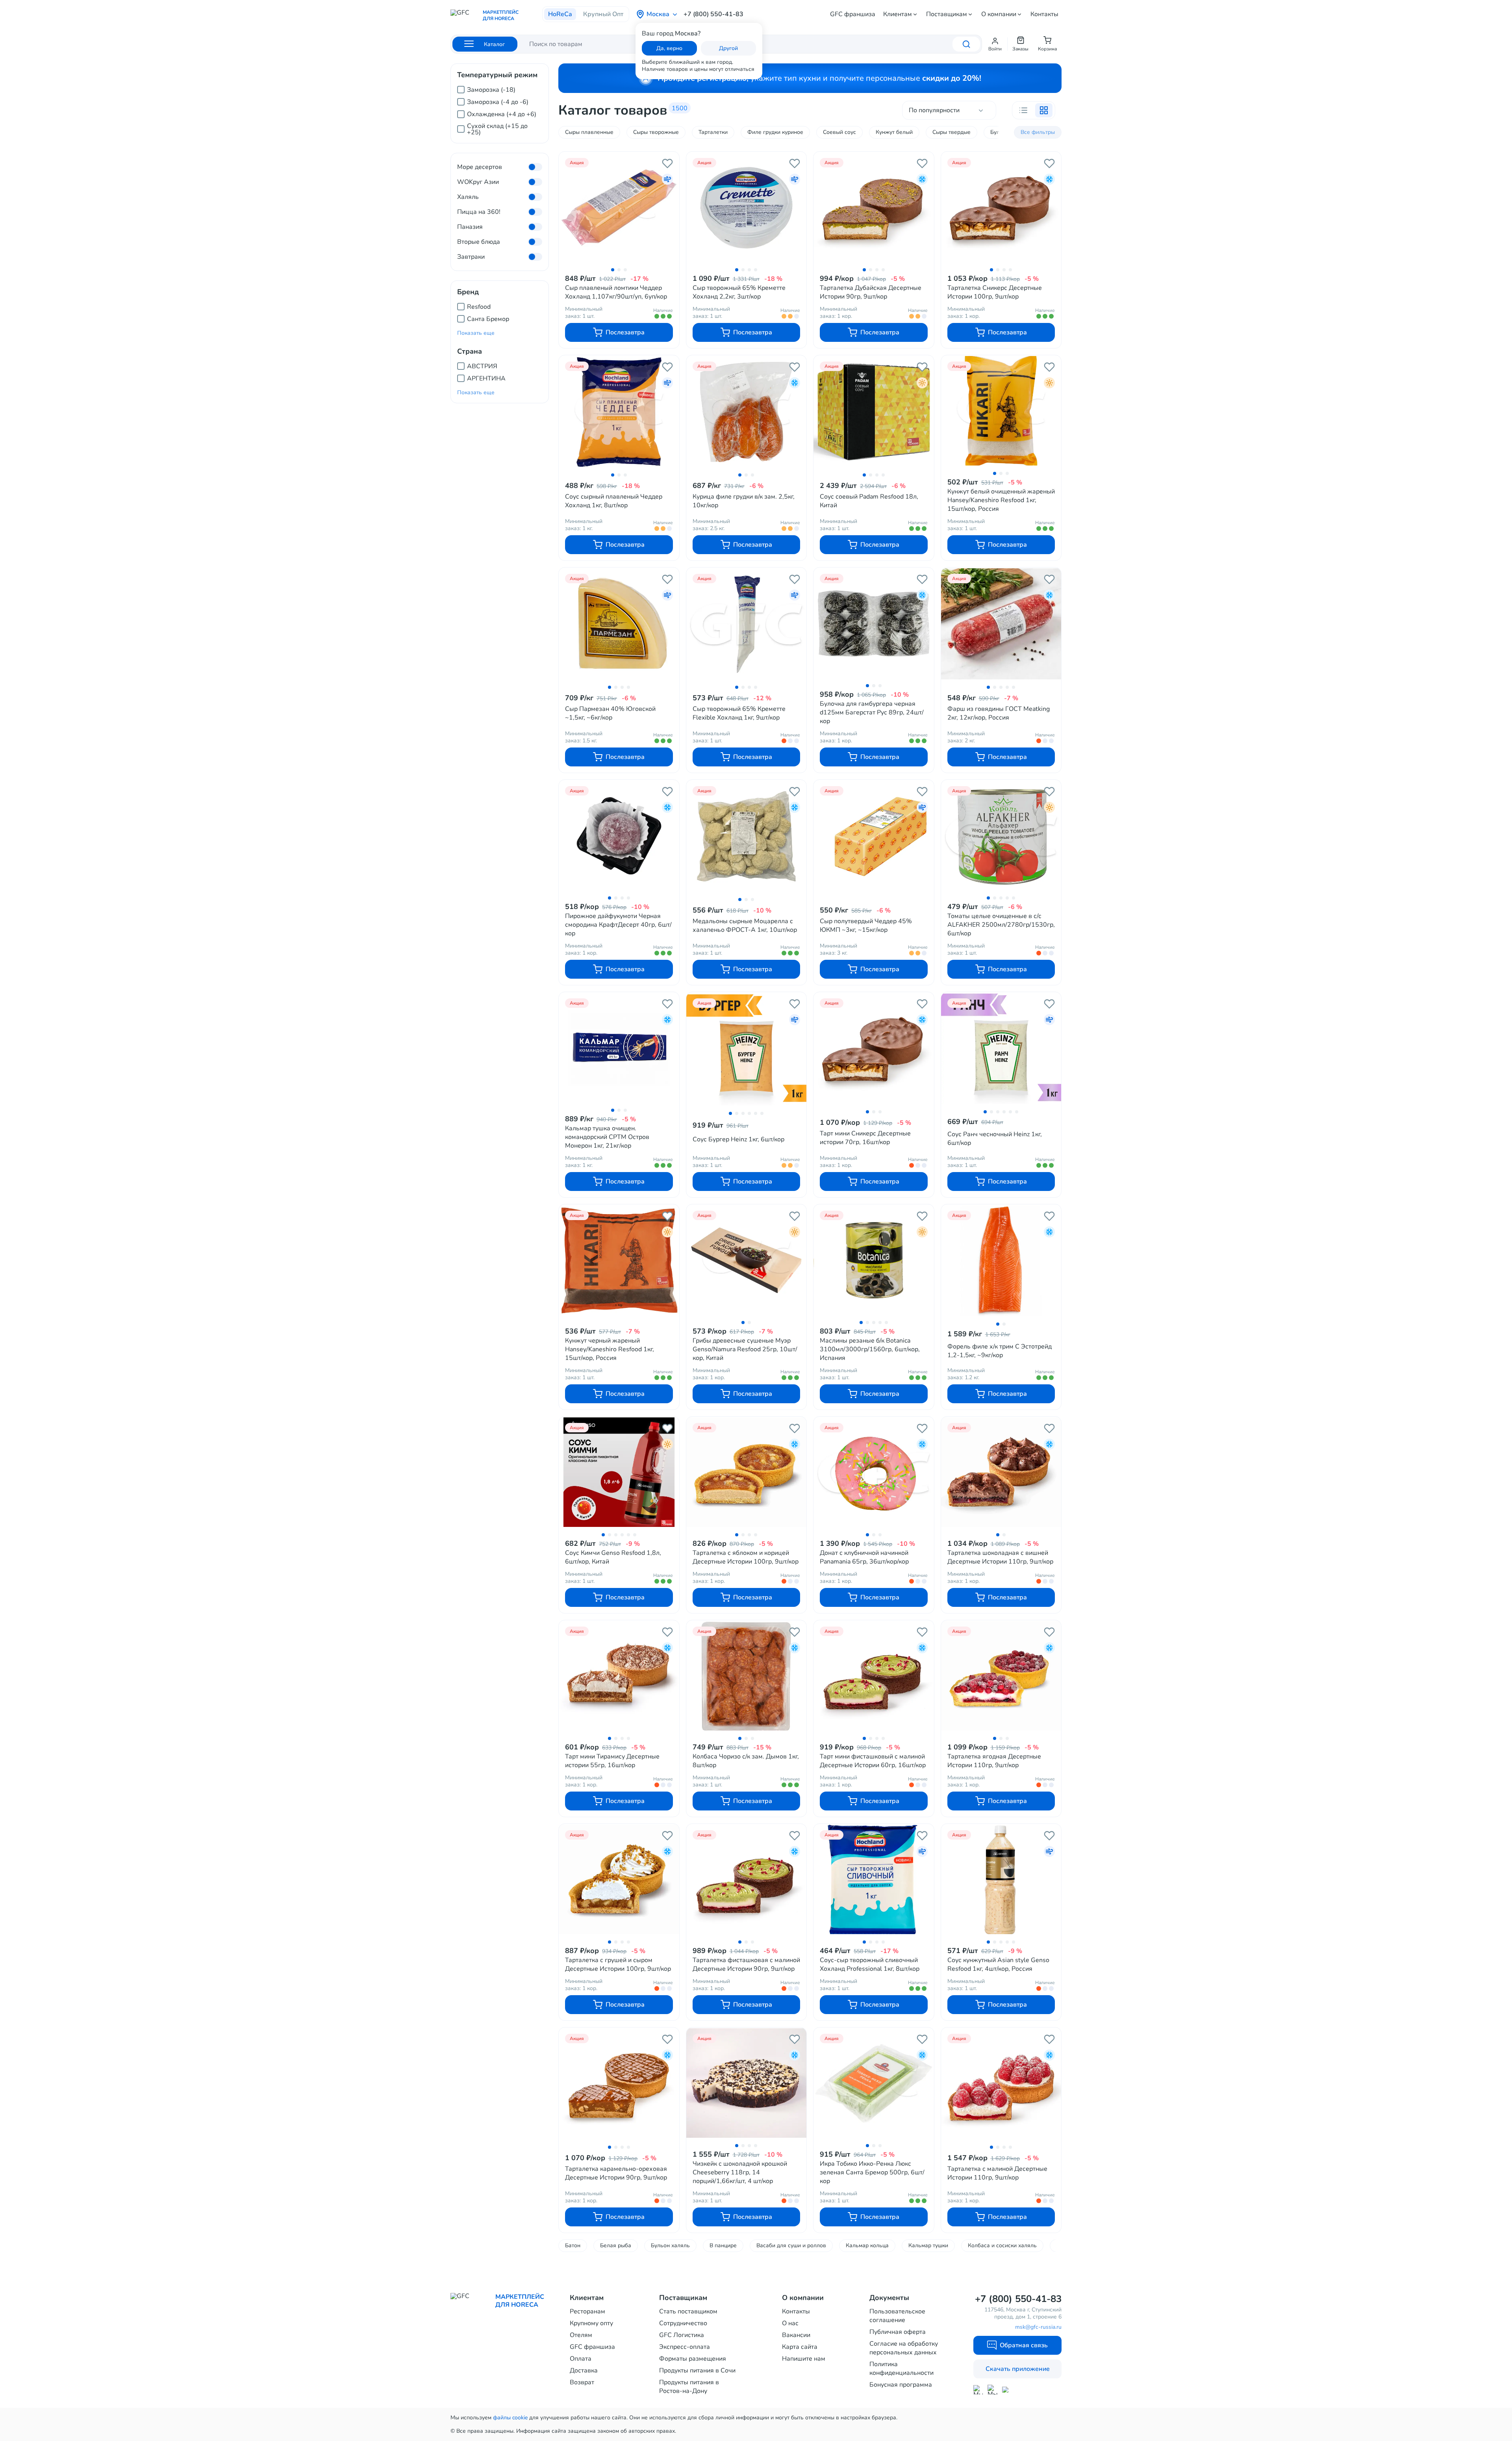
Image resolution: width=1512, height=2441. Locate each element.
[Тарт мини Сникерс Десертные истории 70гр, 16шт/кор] (874, 1049)
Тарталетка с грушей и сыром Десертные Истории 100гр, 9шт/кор (618, 1964)
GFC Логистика (682, 2335)
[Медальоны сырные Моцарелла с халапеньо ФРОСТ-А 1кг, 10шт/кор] (747, 837)
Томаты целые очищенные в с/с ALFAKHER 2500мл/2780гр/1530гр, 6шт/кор (1001, 925)
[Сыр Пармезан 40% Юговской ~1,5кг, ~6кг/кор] (619, 624)
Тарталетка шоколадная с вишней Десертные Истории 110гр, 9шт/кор (1000, 1557)
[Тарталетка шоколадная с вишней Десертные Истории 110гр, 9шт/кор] (1001, 1473)
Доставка (584, 2371)
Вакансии (796, 2335)
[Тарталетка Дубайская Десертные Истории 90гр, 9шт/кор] (874, 208)
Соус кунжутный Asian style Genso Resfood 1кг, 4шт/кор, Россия (998, 1964)
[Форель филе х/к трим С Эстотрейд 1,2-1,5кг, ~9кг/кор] (1001, 1261)
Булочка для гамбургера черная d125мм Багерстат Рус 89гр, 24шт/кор (872, 712)
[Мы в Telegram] (992, 2390)
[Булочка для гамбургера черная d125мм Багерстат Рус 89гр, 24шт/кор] (874, 623)
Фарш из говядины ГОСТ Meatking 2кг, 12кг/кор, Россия (999, 713)
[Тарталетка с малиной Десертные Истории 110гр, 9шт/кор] (1001, 2084)
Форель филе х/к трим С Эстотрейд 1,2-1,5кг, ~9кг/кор (1000, 1351)
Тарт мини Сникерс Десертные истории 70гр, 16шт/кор (865, 1138)
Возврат (582, 2382)
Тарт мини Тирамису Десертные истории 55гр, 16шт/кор (612, 1761)
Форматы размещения (693, 2359)
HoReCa (560, 14)
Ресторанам (587, 2311)
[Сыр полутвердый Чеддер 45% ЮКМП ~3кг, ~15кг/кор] (874, 837)
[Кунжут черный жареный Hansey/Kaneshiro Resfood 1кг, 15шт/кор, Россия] (619, 1260)
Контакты (1044, 14)
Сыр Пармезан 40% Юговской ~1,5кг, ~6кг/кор (610, 713)
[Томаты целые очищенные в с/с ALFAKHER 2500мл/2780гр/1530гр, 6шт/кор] (1001, 836)
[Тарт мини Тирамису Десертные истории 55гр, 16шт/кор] (619, 1676)
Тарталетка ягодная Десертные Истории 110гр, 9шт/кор (994, 1761)
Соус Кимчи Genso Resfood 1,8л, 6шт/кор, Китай (613, 1557)
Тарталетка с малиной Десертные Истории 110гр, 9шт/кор (997, 2173)
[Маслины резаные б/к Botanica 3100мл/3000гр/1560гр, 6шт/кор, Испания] (874, 1260)
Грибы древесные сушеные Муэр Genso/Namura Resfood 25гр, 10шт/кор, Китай (745, 1349)
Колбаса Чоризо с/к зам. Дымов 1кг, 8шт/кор (746, 1761)
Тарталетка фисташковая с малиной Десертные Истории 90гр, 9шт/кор (746, 1964)
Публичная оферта (898, 2332)
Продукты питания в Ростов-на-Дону (689, 2387)
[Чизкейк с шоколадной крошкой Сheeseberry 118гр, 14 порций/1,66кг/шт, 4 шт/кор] (747, 2083)
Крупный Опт (603, 14)
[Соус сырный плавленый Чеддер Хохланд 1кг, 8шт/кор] (619, 412)
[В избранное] (667, 163)
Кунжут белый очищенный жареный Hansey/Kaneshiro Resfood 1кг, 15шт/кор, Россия (1001, 500)
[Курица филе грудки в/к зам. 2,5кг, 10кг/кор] (747, 412)
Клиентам (898, 14)
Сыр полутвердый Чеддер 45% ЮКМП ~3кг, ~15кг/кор (866, 926)
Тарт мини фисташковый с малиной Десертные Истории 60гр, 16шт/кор (873, 1761)
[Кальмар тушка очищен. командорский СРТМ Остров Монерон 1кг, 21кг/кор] (619, 1048)
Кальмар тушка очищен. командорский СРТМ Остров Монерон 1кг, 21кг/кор (607, 1137)
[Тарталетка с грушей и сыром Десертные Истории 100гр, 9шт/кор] (619, 1880)
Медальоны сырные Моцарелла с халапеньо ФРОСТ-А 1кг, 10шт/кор (745, 926)
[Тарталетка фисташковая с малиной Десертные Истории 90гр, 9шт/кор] (747, 1880)
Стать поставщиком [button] (688, 2311)
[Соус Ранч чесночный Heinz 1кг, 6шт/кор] (1001, 1049)
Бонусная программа (901, 2385)
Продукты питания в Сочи (697, 2371)
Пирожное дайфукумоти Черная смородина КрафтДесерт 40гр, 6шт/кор (618, 925)
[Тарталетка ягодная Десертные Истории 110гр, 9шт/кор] (1001, 1676)
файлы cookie (510, 2418)
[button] (995, 44)
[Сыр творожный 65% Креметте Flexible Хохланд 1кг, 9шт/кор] (747, 624)
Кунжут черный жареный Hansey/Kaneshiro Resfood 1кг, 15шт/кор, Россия (610, 1349)
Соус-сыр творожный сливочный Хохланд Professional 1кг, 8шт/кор (870, 1964)
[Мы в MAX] (978, 2390)
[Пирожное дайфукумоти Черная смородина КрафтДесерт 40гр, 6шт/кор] (619, 836)
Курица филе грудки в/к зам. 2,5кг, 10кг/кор (744, 501)
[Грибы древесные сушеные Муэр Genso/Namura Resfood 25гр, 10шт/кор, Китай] (747, 1260)
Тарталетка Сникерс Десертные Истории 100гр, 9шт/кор (995, 292)
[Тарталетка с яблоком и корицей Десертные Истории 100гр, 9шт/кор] (747, 1473)
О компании (999, 14)
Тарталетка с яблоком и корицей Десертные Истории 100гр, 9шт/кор (746, 1557)
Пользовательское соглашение (897, 2316)
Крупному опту (591, 2323)
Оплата (581, 2359)
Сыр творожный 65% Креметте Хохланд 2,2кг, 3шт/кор (739, 292)
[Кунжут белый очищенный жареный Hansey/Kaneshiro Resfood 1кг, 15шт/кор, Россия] (1001, 411)
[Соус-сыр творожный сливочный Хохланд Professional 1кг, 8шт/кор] (874, 1880)
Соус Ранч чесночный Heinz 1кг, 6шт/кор (995, 1139)
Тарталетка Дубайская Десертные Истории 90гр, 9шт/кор (871, 292)
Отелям (581, 2335)
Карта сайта (800, 2347)
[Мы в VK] (1007, 2390)
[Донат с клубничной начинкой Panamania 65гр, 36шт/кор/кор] (874, 1473)
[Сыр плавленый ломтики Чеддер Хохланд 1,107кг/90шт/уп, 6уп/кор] (619, 208)
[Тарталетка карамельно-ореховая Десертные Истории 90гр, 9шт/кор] (619, 2084)
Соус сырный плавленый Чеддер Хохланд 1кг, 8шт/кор (614, 501)
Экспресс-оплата (685, 2347)
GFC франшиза (853, 14)
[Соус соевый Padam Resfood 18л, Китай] (874, 412)
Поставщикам (947, 14)
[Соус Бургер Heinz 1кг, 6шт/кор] (747, 1050)
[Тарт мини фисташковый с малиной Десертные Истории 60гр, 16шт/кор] (874, 1676)
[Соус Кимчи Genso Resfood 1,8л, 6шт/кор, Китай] (619, 1473)
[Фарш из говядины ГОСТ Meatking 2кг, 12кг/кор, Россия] (1001, 624)
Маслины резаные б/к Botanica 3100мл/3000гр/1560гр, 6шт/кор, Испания (870, 1349)
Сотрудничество (683, 2323)
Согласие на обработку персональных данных (904, 2348)
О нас (790, 2323)
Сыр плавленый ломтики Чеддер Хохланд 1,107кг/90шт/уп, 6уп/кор (616, 292)
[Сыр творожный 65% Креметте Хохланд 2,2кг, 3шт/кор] (747, 208)
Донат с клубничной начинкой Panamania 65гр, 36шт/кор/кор (864, 1557)
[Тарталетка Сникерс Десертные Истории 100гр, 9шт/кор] (1001, 208)
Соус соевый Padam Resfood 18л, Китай (869, 501)
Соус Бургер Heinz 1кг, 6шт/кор (738, 1139)
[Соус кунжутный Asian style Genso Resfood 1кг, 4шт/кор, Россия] (1001, 1880)
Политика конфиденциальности (901, 2369)
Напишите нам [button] (804, 2359)
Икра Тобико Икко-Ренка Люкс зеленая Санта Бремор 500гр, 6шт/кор (872, 2172)
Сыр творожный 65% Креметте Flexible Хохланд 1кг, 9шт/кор (739, 713)
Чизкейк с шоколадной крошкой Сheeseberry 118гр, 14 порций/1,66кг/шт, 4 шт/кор (740, 2172)
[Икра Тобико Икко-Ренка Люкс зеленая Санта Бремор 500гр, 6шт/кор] (874, 2083)
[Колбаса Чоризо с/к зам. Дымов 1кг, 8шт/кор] (747, 1676)
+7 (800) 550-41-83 (713, 14)
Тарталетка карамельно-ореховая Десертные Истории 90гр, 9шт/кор (616, 2173)
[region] (500, 108)
